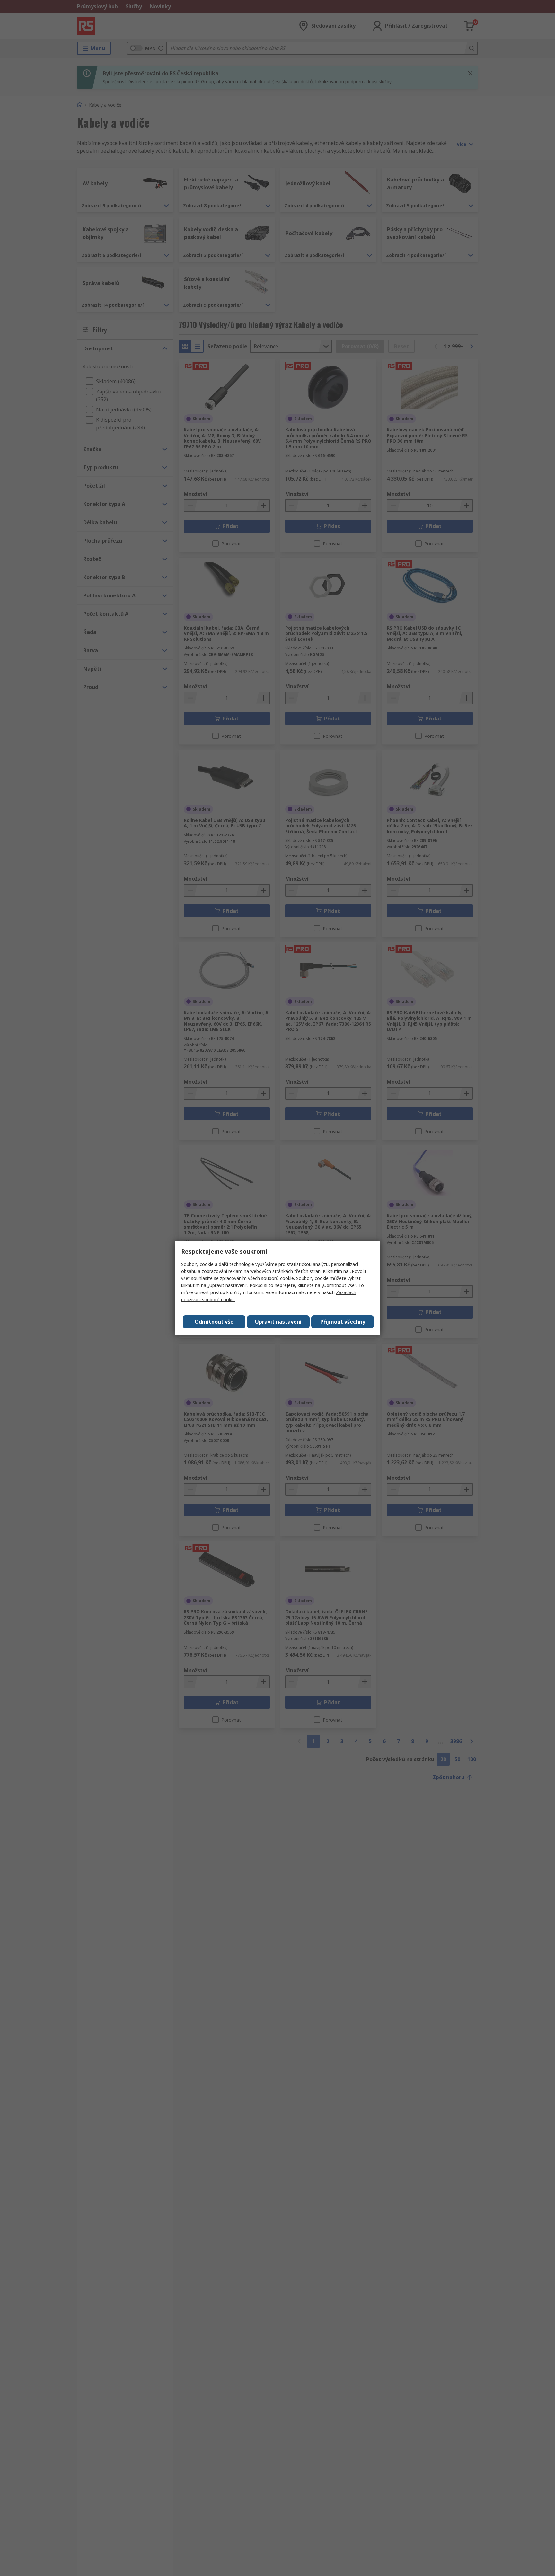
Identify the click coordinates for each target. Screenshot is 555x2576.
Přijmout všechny (343, 1322)
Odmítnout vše (214, 1322)
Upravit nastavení (278, 1322)
